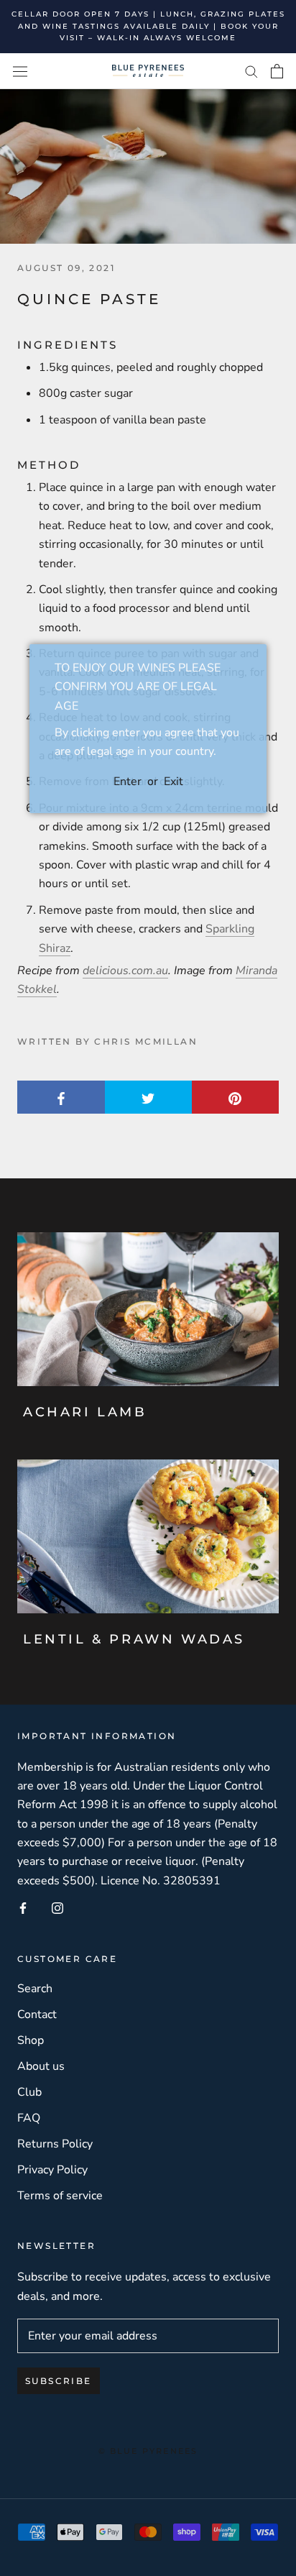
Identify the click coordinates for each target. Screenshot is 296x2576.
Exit (174, 781)
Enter (128, 781)
